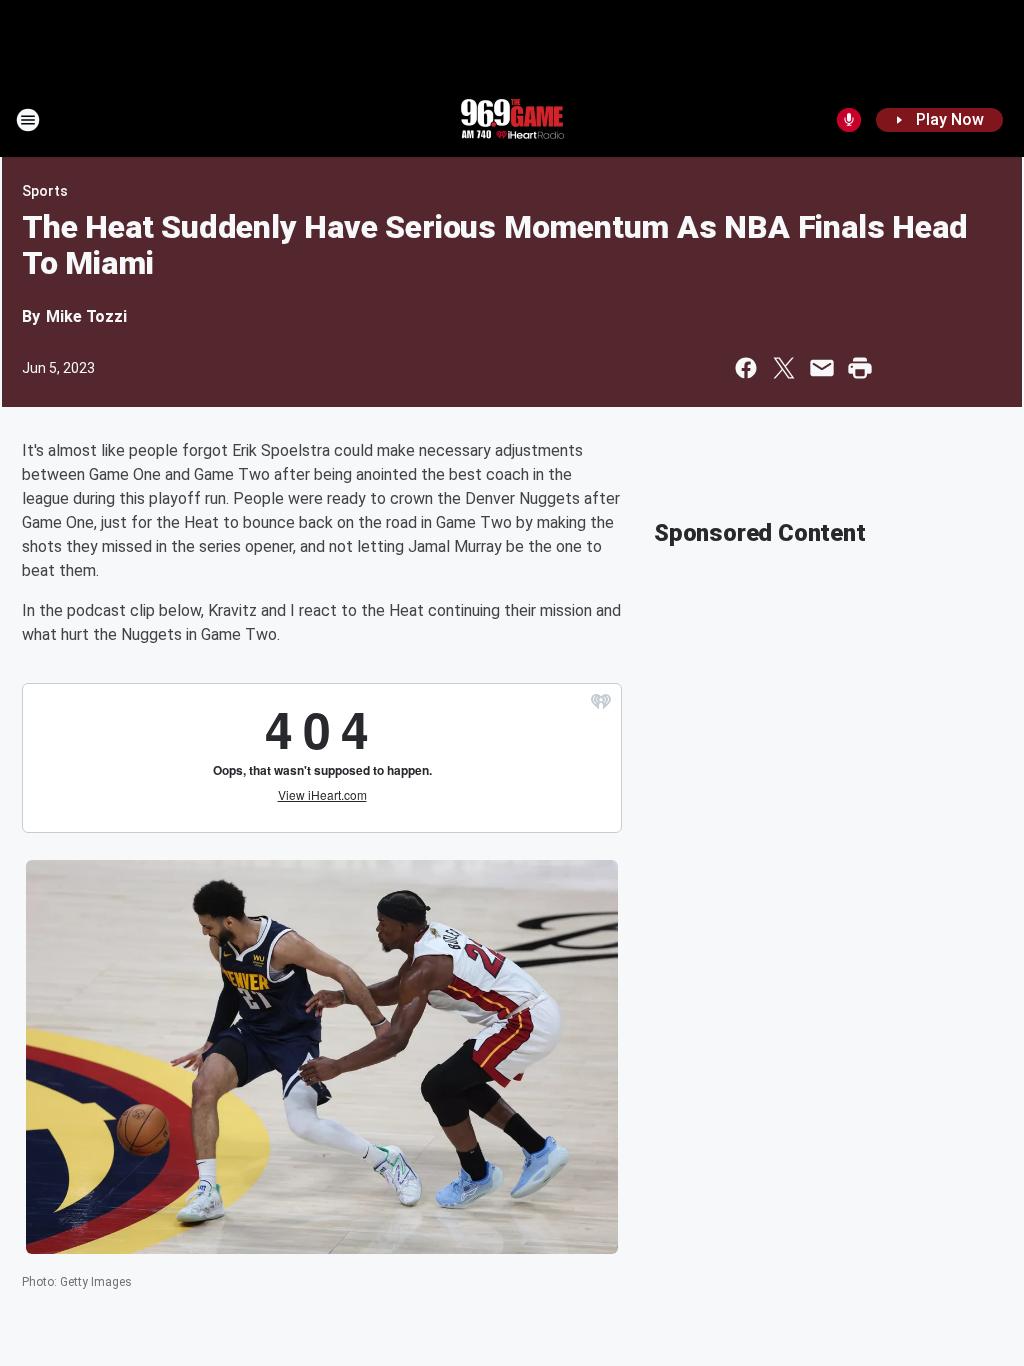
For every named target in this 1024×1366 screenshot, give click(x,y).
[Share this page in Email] (822, 368)
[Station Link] (512, 120)
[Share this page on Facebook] (746, 368)
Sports (45, 191)
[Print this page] (860, 368)
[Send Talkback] (849, 120)
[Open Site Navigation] (28, 120)
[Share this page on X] (784, 368)
